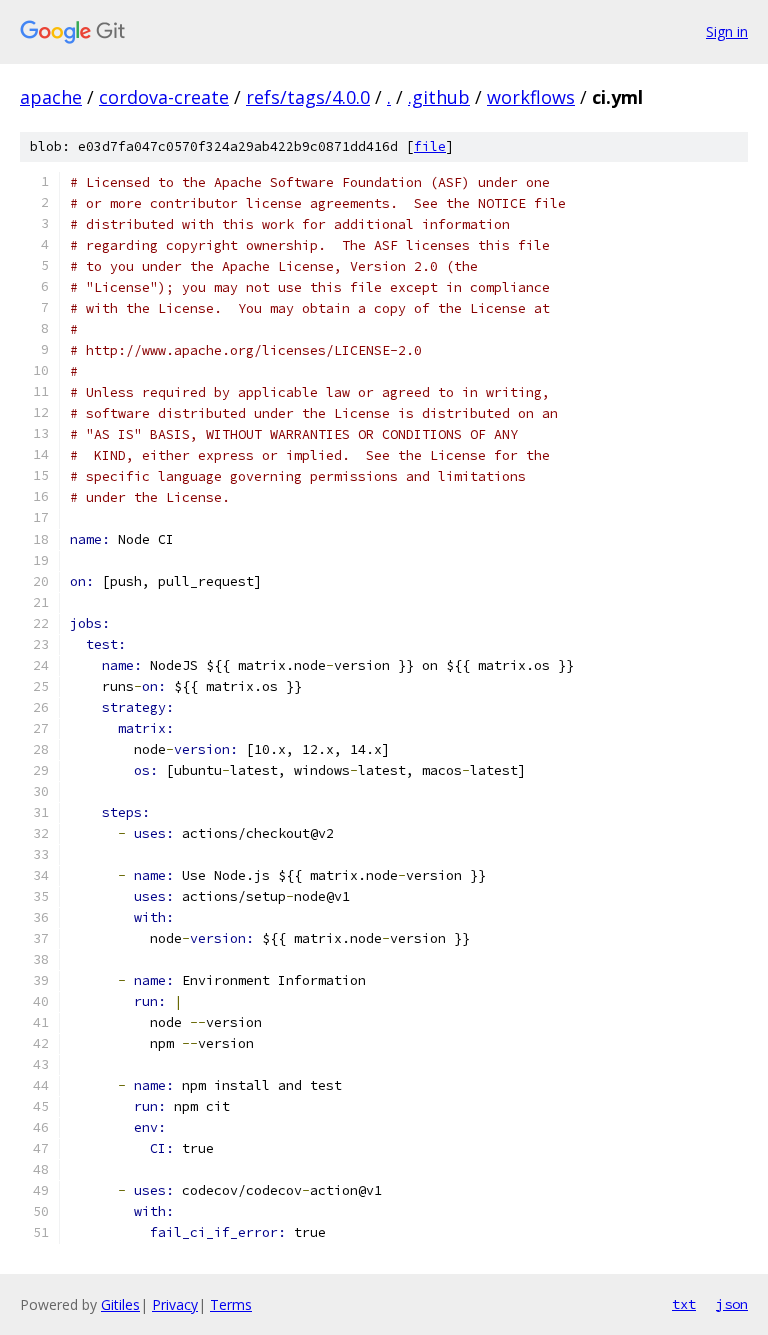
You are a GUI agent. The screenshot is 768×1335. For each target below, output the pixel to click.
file (430, 146)
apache (51, 97)
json (732, 1304)
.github (439, 97)
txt (684, 1304)
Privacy (175, 1304)
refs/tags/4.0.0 (308, 97)
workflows (531, 97)
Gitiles (120, 1304)
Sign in (727, 31)
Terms (231, 1304)
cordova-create (164, 97)
